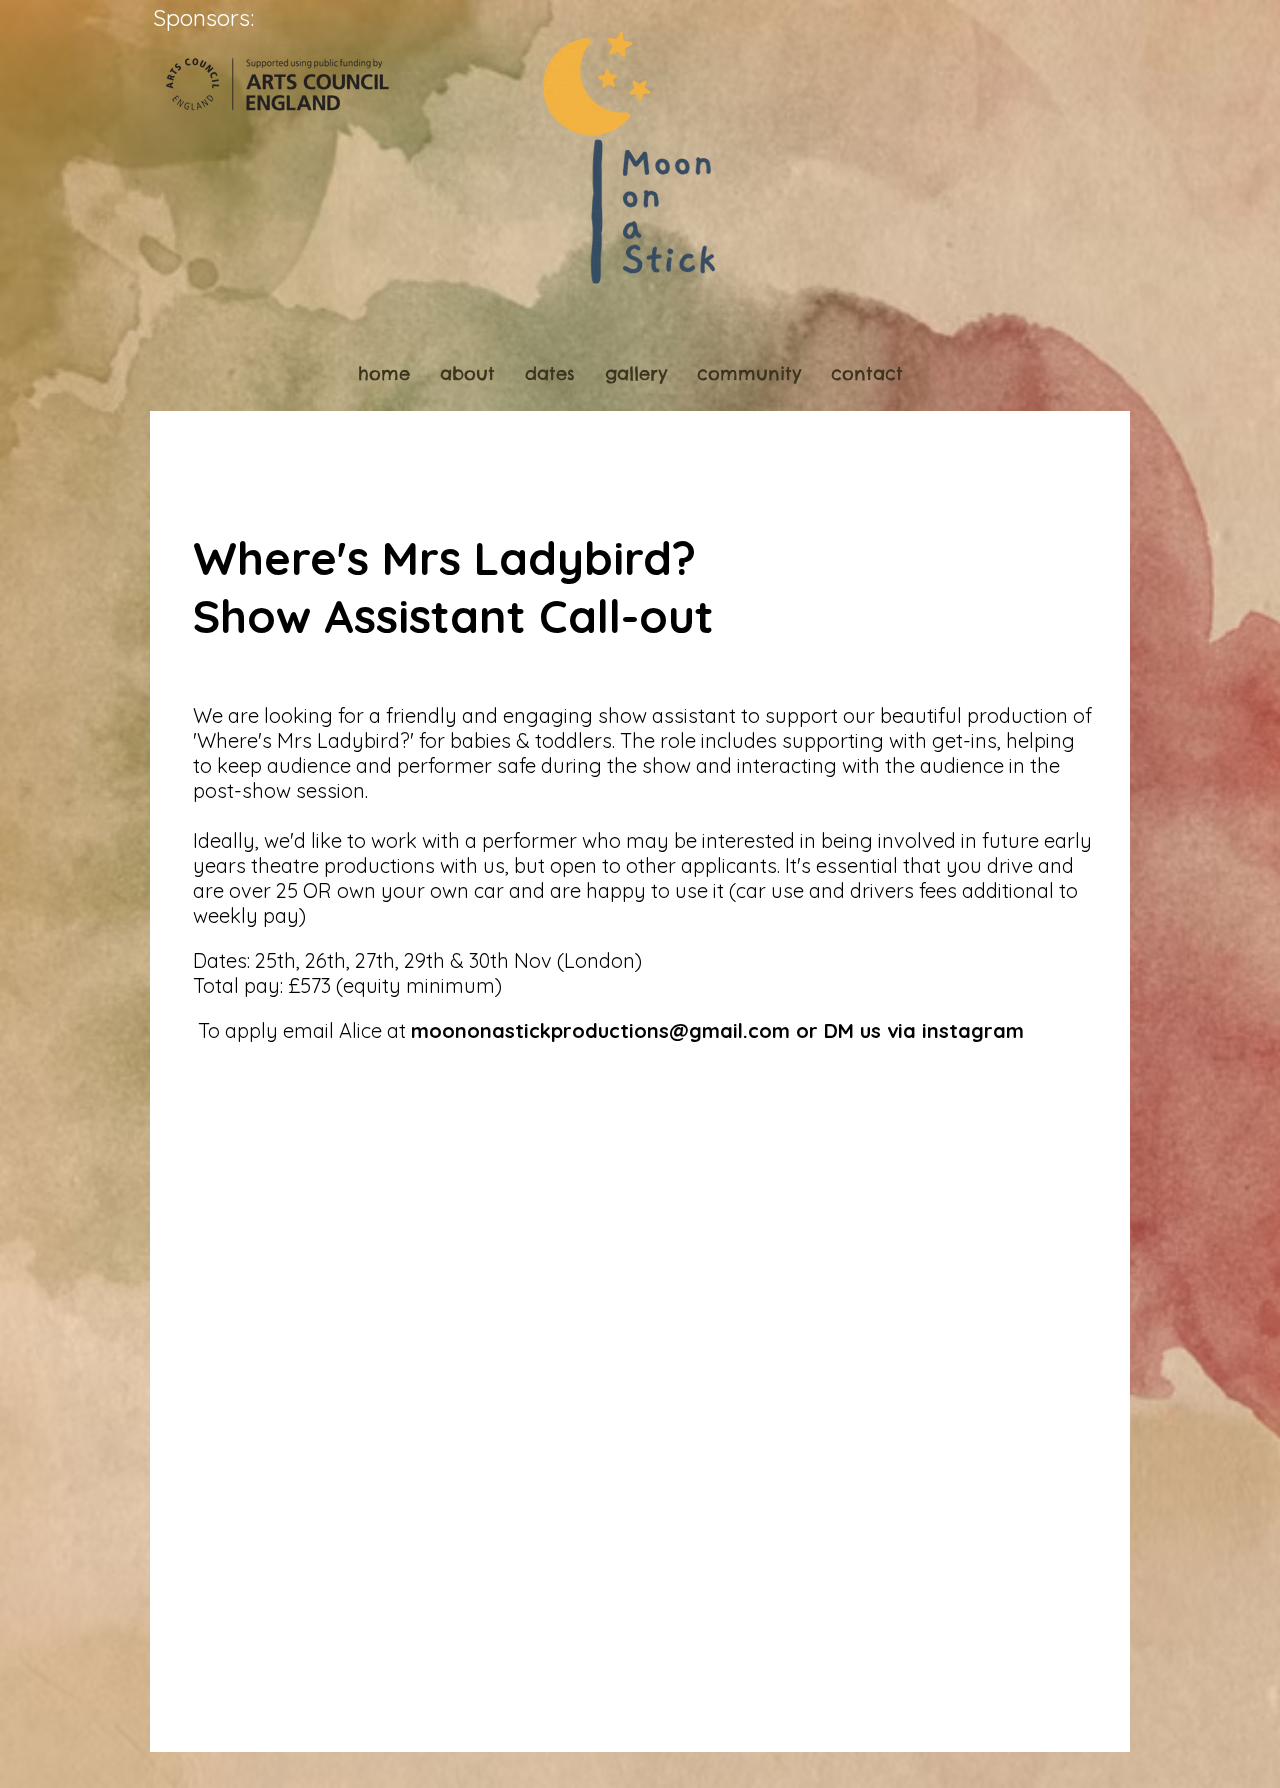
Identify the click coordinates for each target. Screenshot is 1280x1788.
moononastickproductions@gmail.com (600, 1030)
